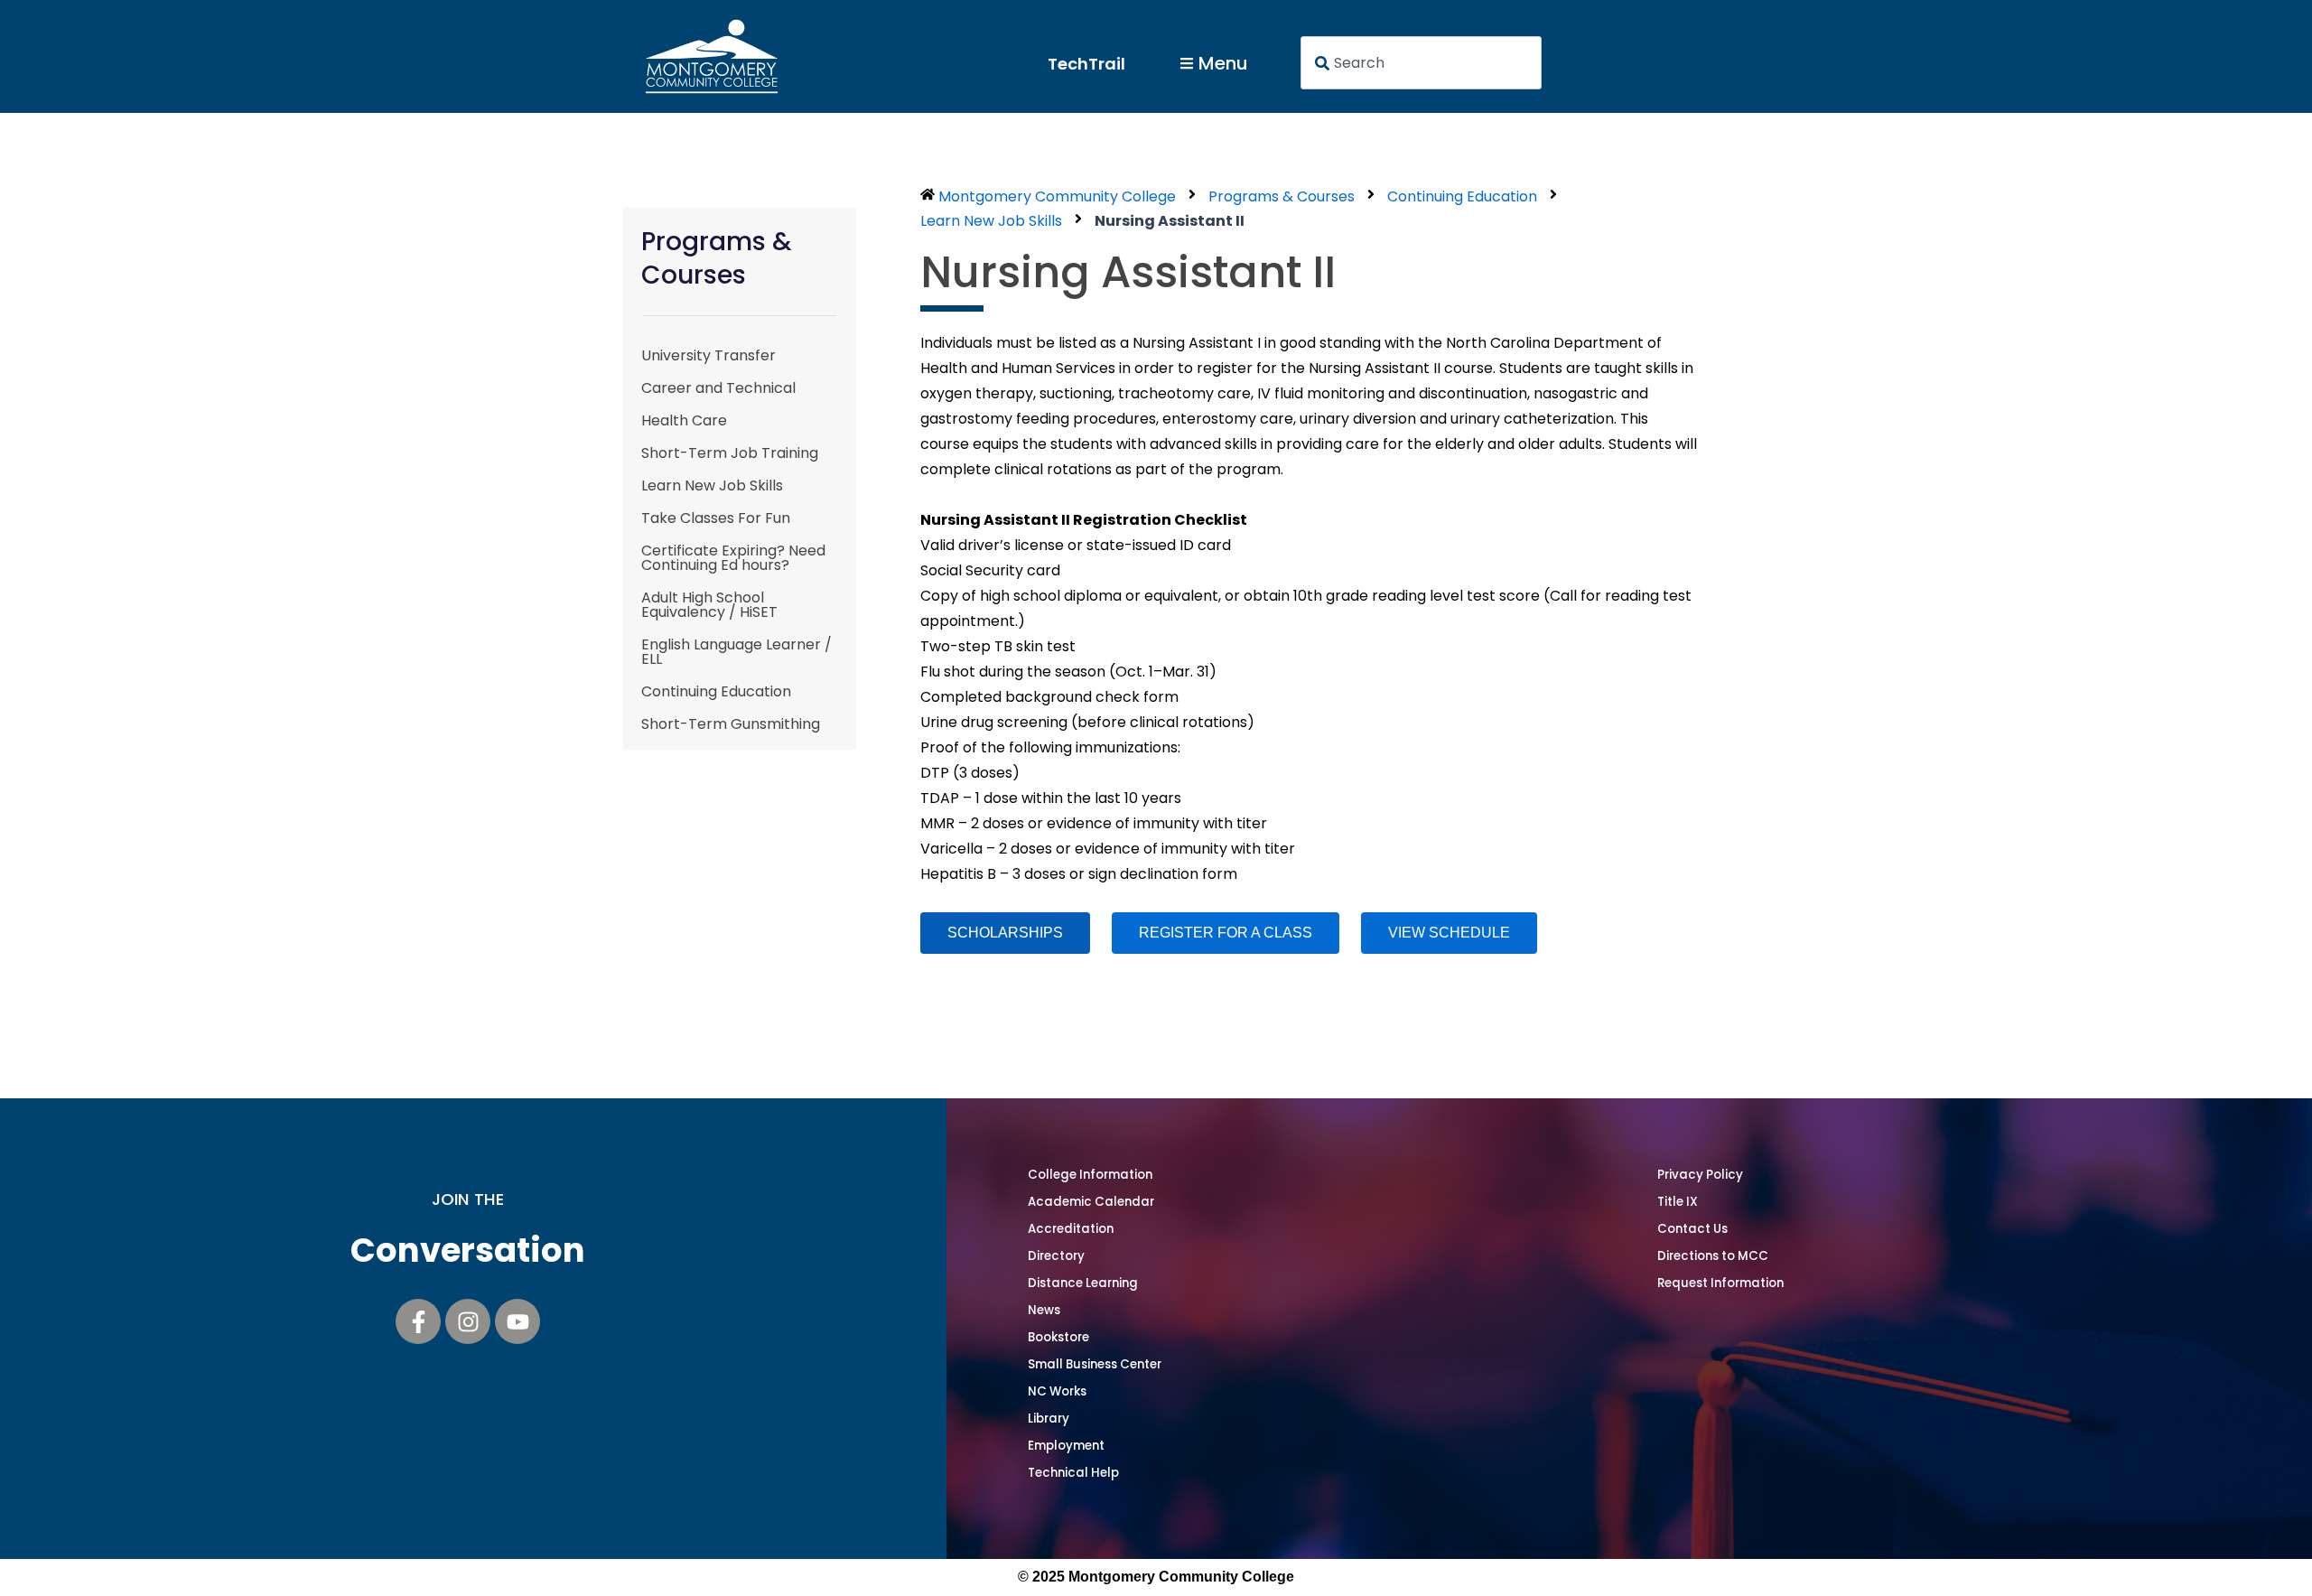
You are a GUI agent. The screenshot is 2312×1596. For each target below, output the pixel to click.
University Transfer (709, 355)
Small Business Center (1095, 1364)
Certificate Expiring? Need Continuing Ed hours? (733, 558)
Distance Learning (1083, 1283)
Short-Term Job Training (730, 453)
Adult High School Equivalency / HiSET (709, 605)
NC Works (1057, 1391)
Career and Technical (718, 388)
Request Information (1720, 1283)
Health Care (684, 420)
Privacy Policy (1700, 1175)
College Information (1090, 1175)
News (1044, 1310)
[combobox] (1422, 63)
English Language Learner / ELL (736, 652)
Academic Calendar (1091, 1202)
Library (1049, 1419)
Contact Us (1692, 1229)
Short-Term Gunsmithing (731, 724)
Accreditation (1071, 1229)
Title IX (1678, 1202)
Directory (1056, 1256)
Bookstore (1058, 1337)
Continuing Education (716, 691)
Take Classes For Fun (716, 518)
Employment (1066, 1446)
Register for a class (1226, 933)
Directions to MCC (1713, 1256)
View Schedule (1449, 933)
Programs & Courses (1282, 196)
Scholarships (1005, 933)
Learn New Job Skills (712, 485)
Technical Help (1073, 1473)
